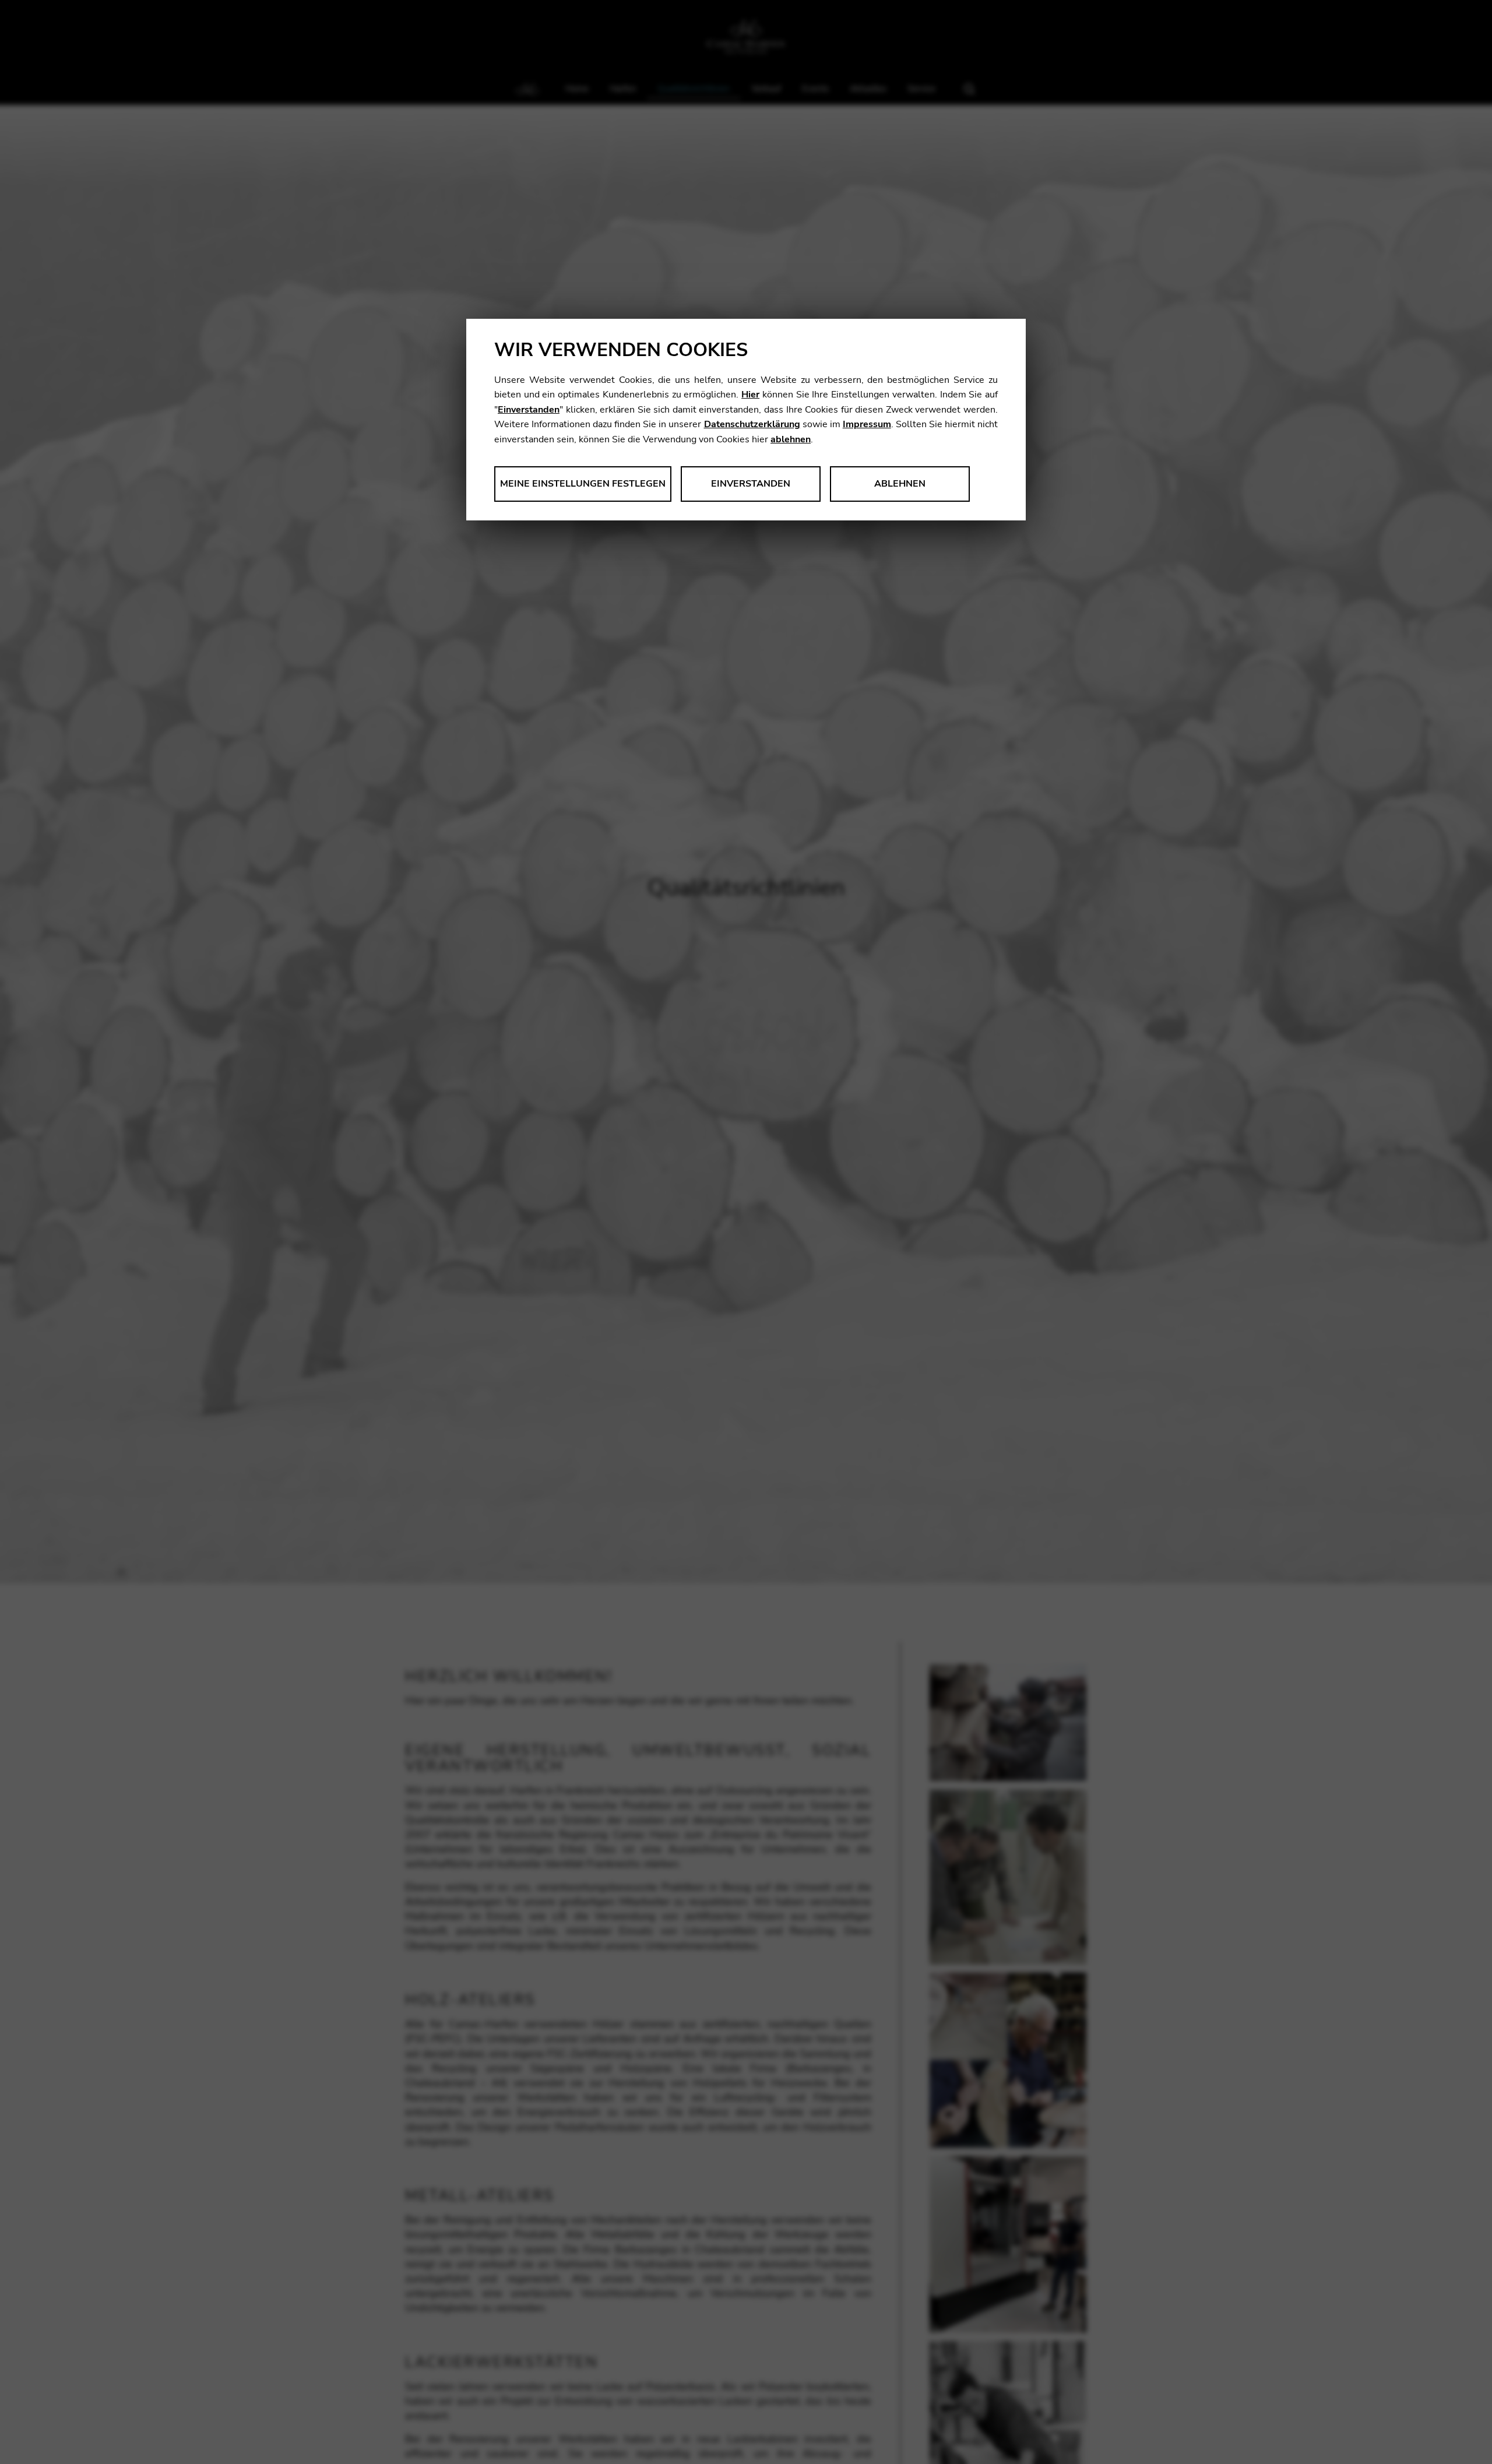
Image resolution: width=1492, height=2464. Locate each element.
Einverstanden (529, 410)
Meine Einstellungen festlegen (583, 484)
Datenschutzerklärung (752, 424)
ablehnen (791, 439)
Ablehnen (900, 484)
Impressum (867, 424)
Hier (750, 395)
